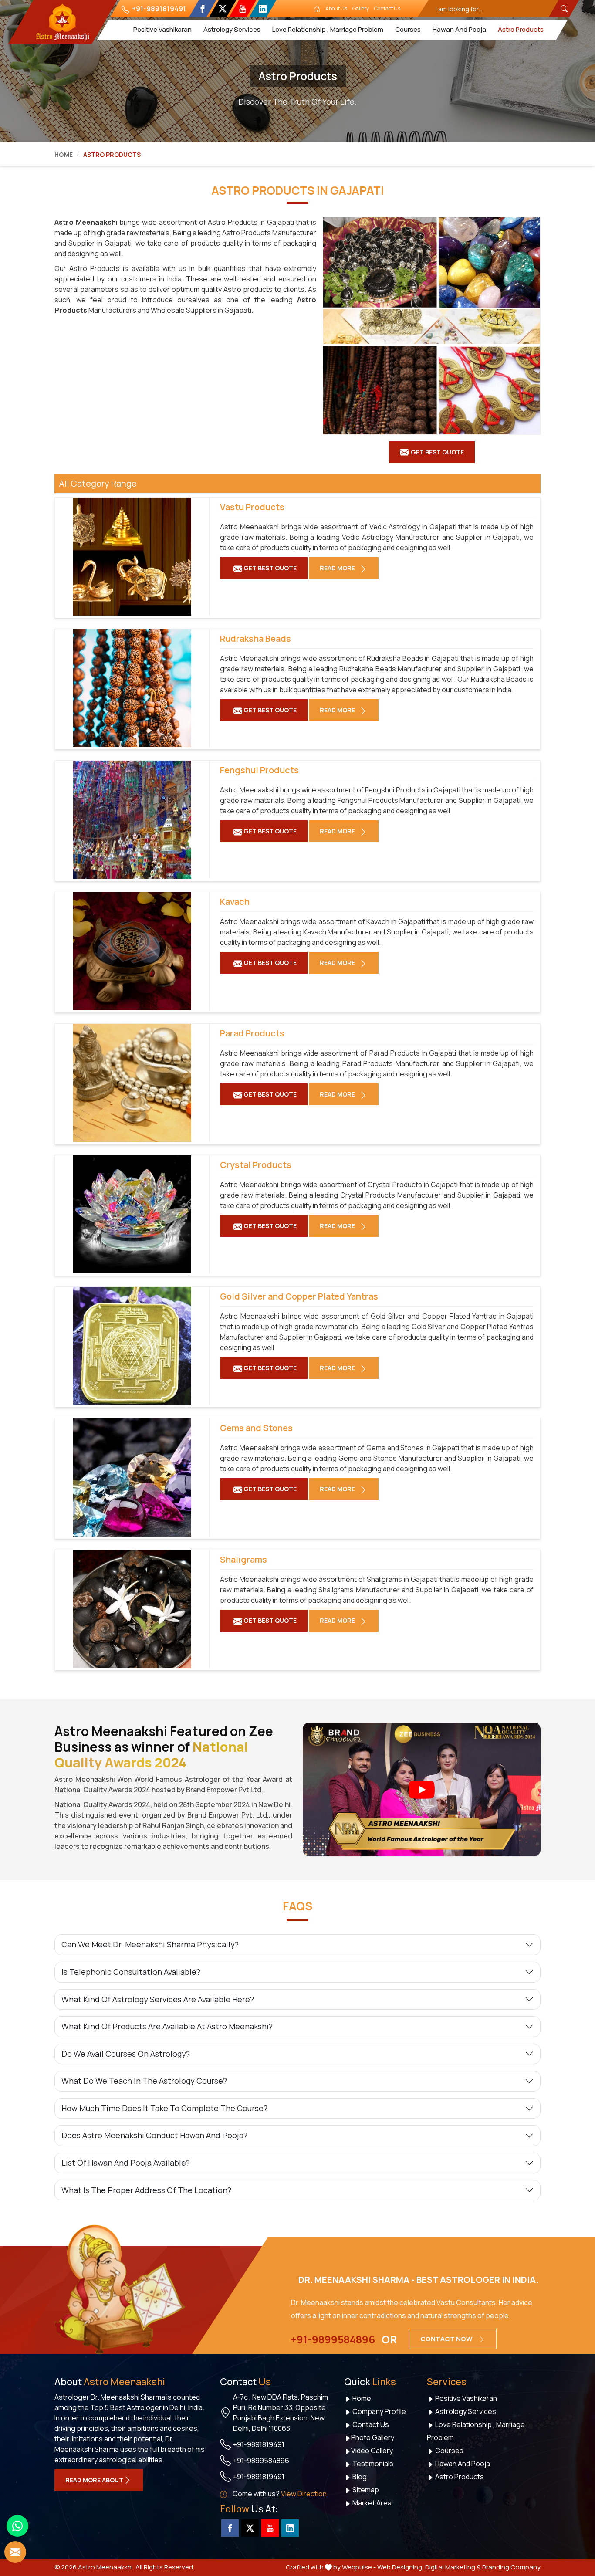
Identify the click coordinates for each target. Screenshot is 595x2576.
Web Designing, (401, 2567)
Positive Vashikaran (162, 29)
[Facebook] (202, 9)
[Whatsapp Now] (17, 2526)
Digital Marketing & (453, 2567)
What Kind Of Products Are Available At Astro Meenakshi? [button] (167, 2026)
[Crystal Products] (132, 1214)
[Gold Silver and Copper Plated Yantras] (132, 1346)
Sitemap (365, 2490)
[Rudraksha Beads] (132, 688)
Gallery (361, 8)
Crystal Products (256, 1165)
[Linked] (262, 9)
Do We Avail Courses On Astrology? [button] (126, 2054)
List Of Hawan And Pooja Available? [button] (126, 2163)
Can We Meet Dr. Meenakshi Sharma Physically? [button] (150, 1944)
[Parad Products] (132, 1083)
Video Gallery (372, 2451)
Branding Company (511, 2567)
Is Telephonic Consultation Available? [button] (131, 1972)
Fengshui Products (259, 770)
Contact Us (387, 8)
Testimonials (372, 2464)
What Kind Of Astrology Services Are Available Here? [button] (158, 1999)
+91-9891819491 (158, 9)
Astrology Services (232, 29)
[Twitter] (222, 9)
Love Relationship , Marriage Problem (327, 29)
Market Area (371, 2503)
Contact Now (447, 2339)
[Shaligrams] (132, 1609)
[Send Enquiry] (15, 2552)
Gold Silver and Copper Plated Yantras (299, 1296)
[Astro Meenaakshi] (62, 22)
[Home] (317, 9)
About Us (336, 8)
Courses (407, 29)
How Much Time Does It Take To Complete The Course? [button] (164, 2108)
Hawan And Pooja (459, 29)
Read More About (94, 2480)
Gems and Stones (256, 1428)
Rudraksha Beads (255, 639)
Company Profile (379, 2411)
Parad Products (252, 1033)
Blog (359, 2477)
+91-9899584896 (333, 2339)
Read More (338, 568)
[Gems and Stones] (132, 1478)
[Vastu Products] (132, 557)
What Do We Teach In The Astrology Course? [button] (144, 2081)
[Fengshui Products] (132, 820)
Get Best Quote (269, 568)
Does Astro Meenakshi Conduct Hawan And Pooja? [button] (154, 2135)
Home (64, 154)
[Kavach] (132, 951)
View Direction (304, 2494)
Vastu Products (252, 507)
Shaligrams (243, 1560)
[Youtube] (242, 9)
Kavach (235, 902)
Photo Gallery (373, 2437)
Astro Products (520, 29)
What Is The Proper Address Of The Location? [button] (146, 2190)
